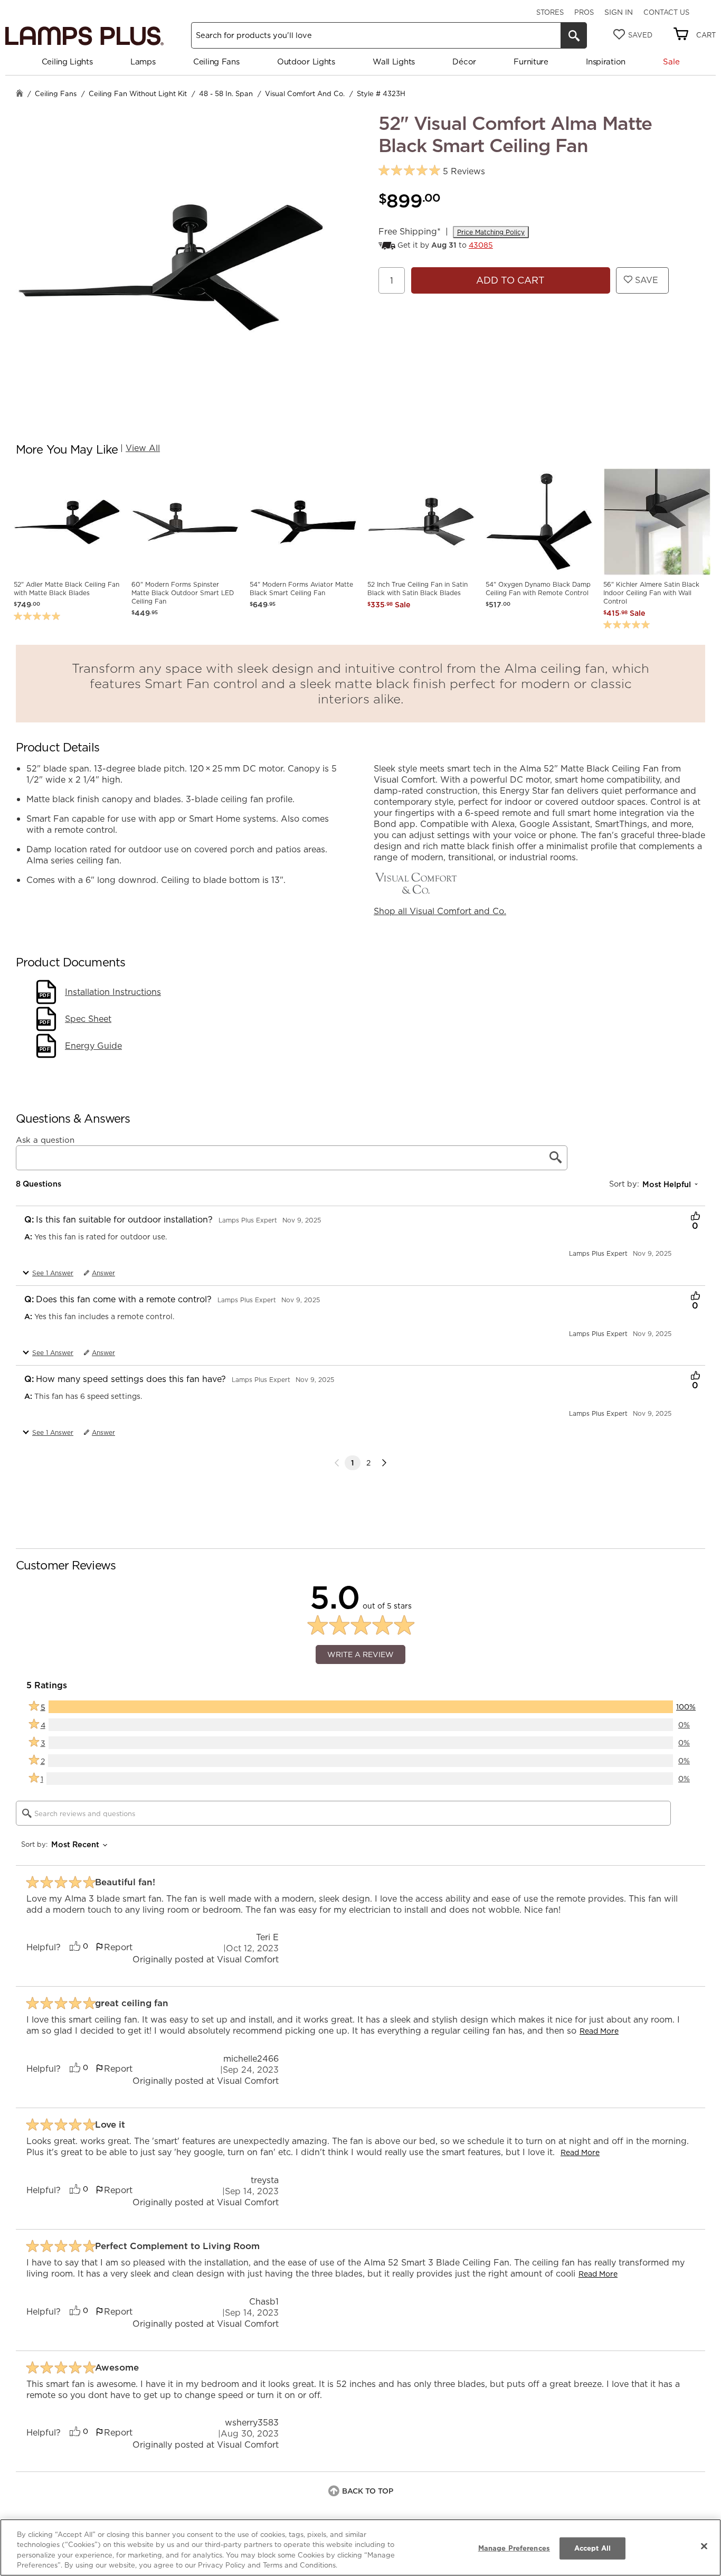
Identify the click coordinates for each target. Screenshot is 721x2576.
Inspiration (606, 62)
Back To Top (368, 2491)
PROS (584, 12)
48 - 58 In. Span (226, 93)
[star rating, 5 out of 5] (409, 171)
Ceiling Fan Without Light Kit (138, 93)
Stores (550, 12)
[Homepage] (20, 94)
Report (118, 1947)
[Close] (704, 2546)
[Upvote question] (695, 1217)
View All (143, 448)
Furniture (531, 62)
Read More (599, 2031)
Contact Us (666, 12)
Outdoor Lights (306, 62)
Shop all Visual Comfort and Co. (440, 911)
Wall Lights (394, 62)
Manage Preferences (514, 2548)
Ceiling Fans (216, 62)
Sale (671, 62)
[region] (360, 2547)
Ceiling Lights (67, 62)
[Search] (574, 35)
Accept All (592, 2548)
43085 (481, 245)
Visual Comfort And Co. (305, 93)
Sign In (619, 12)
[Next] (384, 1463)
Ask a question (45, 1140)
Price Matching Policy (491, 232)
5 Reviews (464, 171)
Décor (464, 62)
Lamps (143, 62)
